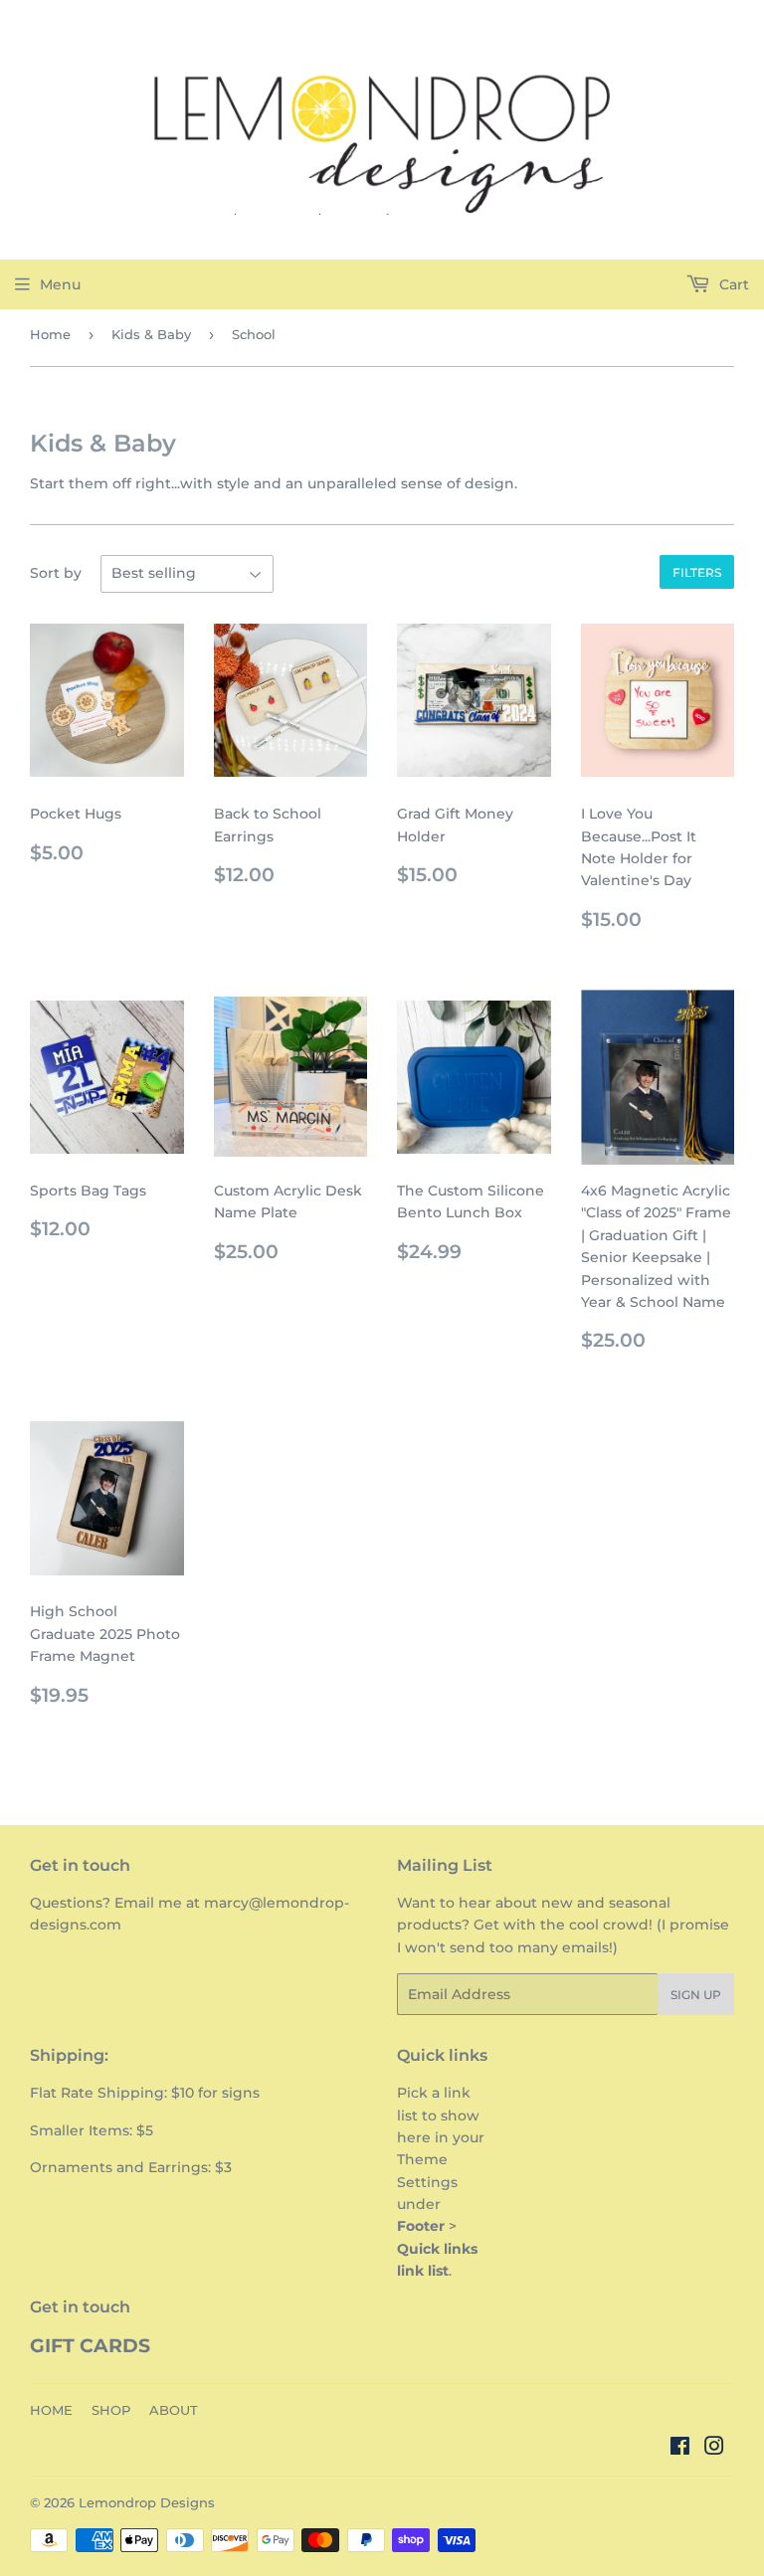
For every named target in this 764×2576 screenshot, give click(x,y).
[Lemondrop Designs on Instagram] (714, 2449)
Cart (732, 284)
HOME (51, 2410)
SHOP (111, 2410)
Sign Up (696, 1995)
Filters (697, 572)
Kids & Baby (151, 334)
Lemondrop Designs (147, 2502)
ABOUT (174, 2410)
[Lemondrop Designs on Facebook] (680, 2449)
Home (50, 334)
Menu (60, 284)
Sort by (56, 573)
